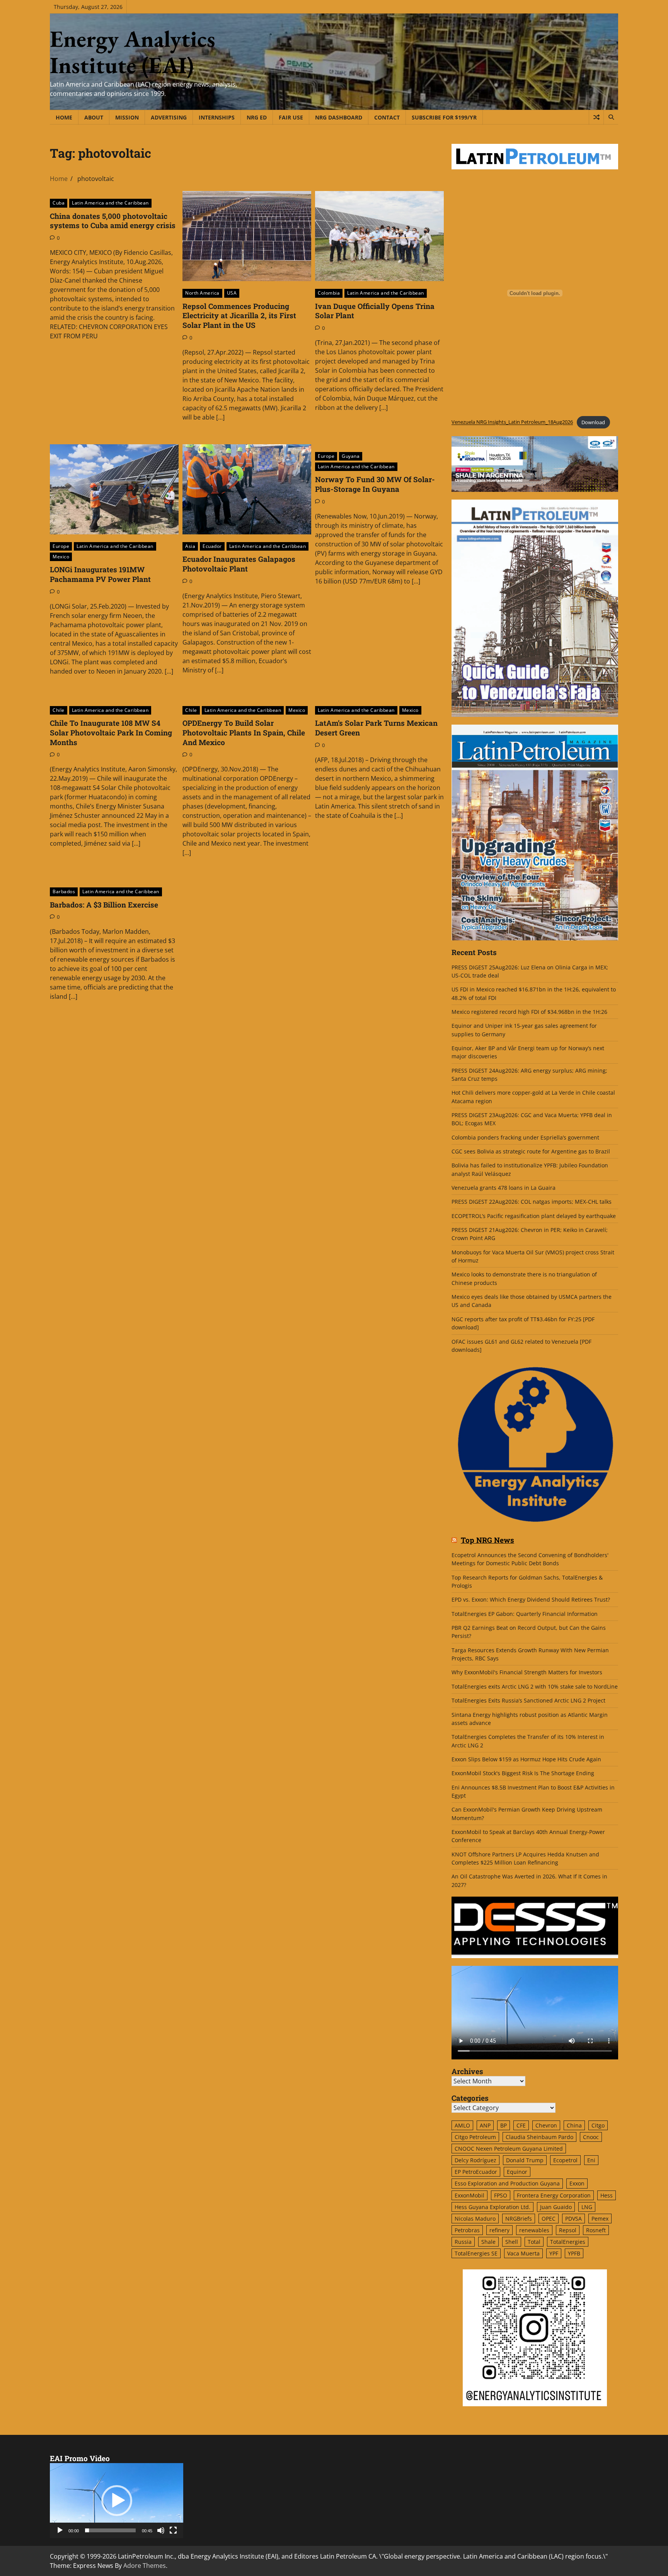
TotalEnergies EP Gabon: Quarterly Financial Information (525, 1614)
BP (504, 2125)
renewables (534, 2230)
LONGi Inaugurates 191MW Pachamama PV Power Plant (100, 574)
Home (64, 117)
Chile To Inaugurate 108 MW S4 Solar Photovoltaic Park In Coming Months (111, 733)
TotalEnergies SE (476, 2253)
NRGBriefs (519, 2219)
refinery (499, 2230)
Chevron (546, 2125)
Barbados (64, 891)
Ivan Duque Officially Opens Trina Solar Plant (375, 311)
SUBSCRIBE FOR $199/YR (444, 117)
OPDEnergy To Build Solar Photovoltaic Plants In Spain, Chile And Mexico (244, 733)
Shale (488, 2242)
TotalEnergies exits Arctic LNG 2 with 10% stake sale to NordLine (535, 1686)
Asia (190, 546)
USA (232, 293)
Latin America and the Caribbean (110, 203)
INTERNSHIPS (217, 117)
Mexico (61, 557)
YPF (554, 2253)
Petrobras (467, 2230)
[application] (117, 2501)
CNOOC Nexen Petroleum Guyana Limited (509, 2149)
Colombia (329, 293)
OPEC (549, 2219)
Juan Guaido (556, 2207)
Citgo (598, 2125)
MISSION (127, 117)
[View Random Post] (596, 117)
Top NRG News (487, 1540)
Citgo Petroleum (475, 2137)
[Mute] (161, 2530)
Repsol (568, 2230)
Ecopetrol (565, 2160)
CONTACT (387, 117)
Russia (463, 2242)
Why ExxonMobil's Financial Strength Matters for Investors (527, 1672)
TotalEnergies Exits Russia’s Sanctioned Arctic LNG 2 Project (528, 1700)
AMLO (462, 2125)
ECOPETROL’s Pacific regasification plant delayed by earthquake (534, 1216)
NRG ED (257, 117)
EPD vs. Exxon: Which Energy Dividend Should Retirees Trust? (531, 1599)
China (574, 2125)
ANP (485, 2125)
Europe (61, 546)
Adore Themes (145, 2566)
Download (593, 422)
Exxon (577, 2183)
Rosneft (596, 2230)
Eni (591, 2160)
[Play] (60, 2530)
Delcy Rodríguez (475, 2160)
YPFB (574, 2253)
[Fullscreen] (173, 2530)
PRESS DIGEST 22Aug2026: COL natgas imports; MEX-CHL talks (532, 1202)
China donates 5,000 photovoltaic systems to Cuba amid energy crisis (113, 221)
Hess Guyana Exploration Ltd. (492, 2207)
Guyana (351, 456)
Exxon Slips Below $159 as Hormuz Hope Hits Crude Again (526, 1759)
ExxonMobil (469, 2195)
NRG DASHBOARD (339, 117)
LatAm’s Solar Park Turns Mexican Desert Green (376, 728)
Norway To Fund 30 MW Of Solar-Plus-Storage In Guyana (375, 484)
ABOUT (94, 117)
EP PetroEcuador (476, 2172)
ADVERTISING (169, 117)
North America (202, 293)
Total (534, 2242)
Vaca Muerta (523, 2253)
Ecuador (212, 546)
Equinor (517, 2172)
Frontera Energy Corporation (554, 2195)
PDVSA (573, 2219)
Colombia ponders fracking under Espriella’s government (525, 1137)
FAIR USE (291, 117)
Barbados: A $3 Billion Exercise (104, 905)
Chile (59, 710)
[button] (117, 2501)
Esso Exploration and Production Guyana (507, 2183)
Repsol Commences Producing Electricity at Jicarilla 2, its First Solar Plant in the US (239, 316)
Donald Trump (525, 2160)
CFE (521, 2125)
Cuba (59, 203)
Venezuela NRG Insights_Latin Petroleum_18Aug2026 (512, 422)
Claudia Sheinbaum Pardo (539, 2137)
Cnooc (591, 2137)
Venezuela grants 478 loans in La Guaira (504, 1188)
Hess (607, 2195)
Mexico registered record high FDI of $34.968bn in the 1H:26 (529, 1012)
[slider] (110, 2530)
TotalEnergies (568, 2242)
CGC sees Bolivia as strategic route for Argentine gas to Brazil (531, 1151)
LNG (587, 2207)
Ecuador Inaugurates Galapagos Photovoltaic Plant (239, 564)
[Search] (611, 117)
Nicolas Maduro (475, 2219)
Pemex (600, 2219)
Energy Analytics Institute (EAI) (133, 52)
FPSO (501, 2195)
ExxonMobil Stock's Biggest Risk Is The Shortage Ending (523, 1773)
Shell (512, 2242)
